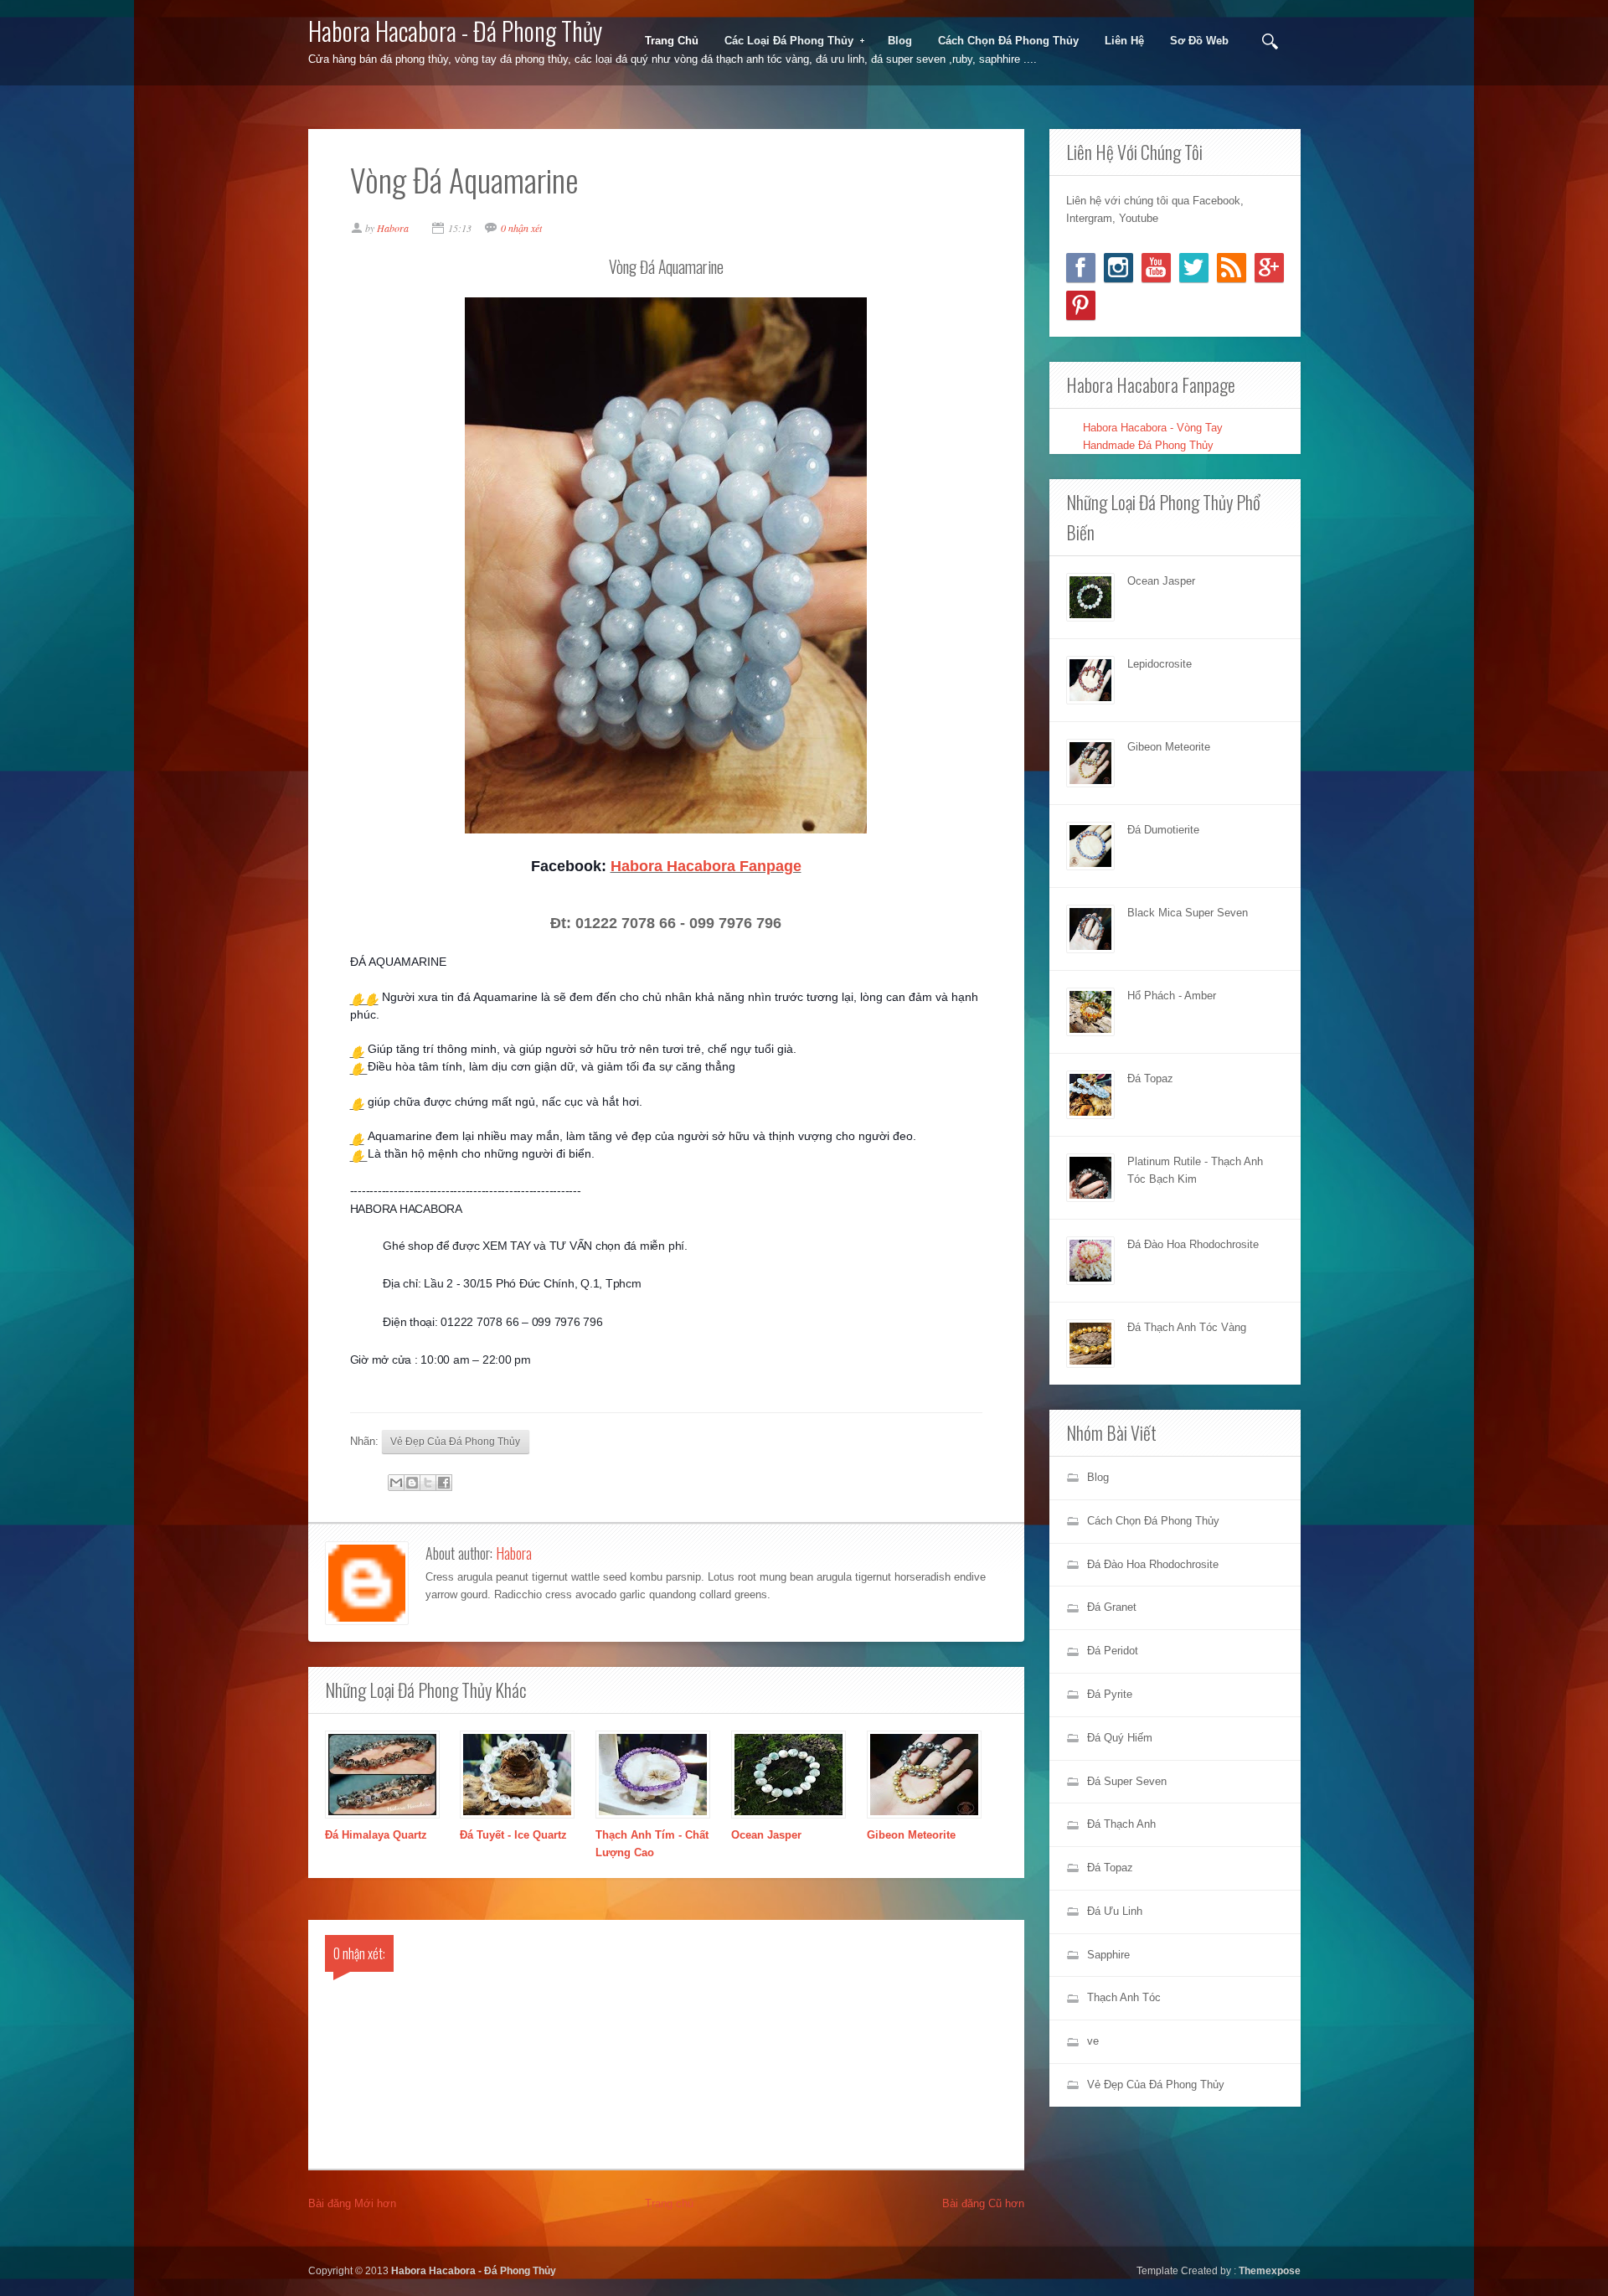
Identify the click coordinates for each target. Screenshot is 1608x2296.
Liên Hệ (1124, 41)
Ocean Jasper (766, 1835)
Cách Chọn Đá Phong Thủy (1008, 41)
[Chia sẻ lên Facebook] (444, 1483)
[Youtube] (1156, 268)
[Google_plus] (1269, 268)
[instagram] (1118, 268)
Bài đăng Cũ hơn (983, 2203)
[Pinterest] (1081, 305)
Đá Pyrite (1110, 1694)
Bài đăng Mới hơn (352, 2203)
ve (1093, 2041)
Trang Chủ (672, 41)
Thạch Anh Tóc (1124, 1997)
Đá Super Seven (1127, 1781)
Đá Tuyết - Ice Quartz (513, 1835)
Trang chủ (669, 2203)
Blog (900, 41)
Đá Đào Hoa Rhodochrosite (1193, 1244)
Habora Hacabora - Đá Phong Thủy (455, 31)
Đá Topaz (1150, 1078)
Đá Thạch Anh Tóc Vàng (1187, 1327)
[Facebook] (1081, 268)
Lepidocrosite (1160, 664)
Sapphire (1108, 1955)
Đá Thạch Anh (1121, 1824)
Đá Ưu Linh (1115, 1911)
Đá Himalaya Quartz (376, 1835)
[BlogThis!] (412, 1483)
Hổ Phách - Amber (1172, 996)
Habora (514, 1553)
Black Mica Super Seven (1188, 913)
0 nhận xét (521, 228)
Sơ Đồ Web (1199, 41)
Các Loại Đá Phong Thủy (783, 41)
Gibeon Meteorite (911, 1835)
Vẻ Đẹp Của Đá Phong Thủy (455, 1441)
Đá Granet (1112, 1607)
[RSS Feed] (1232, 268)
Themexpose (1270, 2270)
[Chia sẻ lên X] (428, 1483)
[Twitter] (1194, 268)
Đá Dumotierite (1163, 830)
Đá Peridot (1113, 1651)
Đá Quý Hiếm (1120, 1738)
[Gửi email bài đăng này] (396, 1483)
